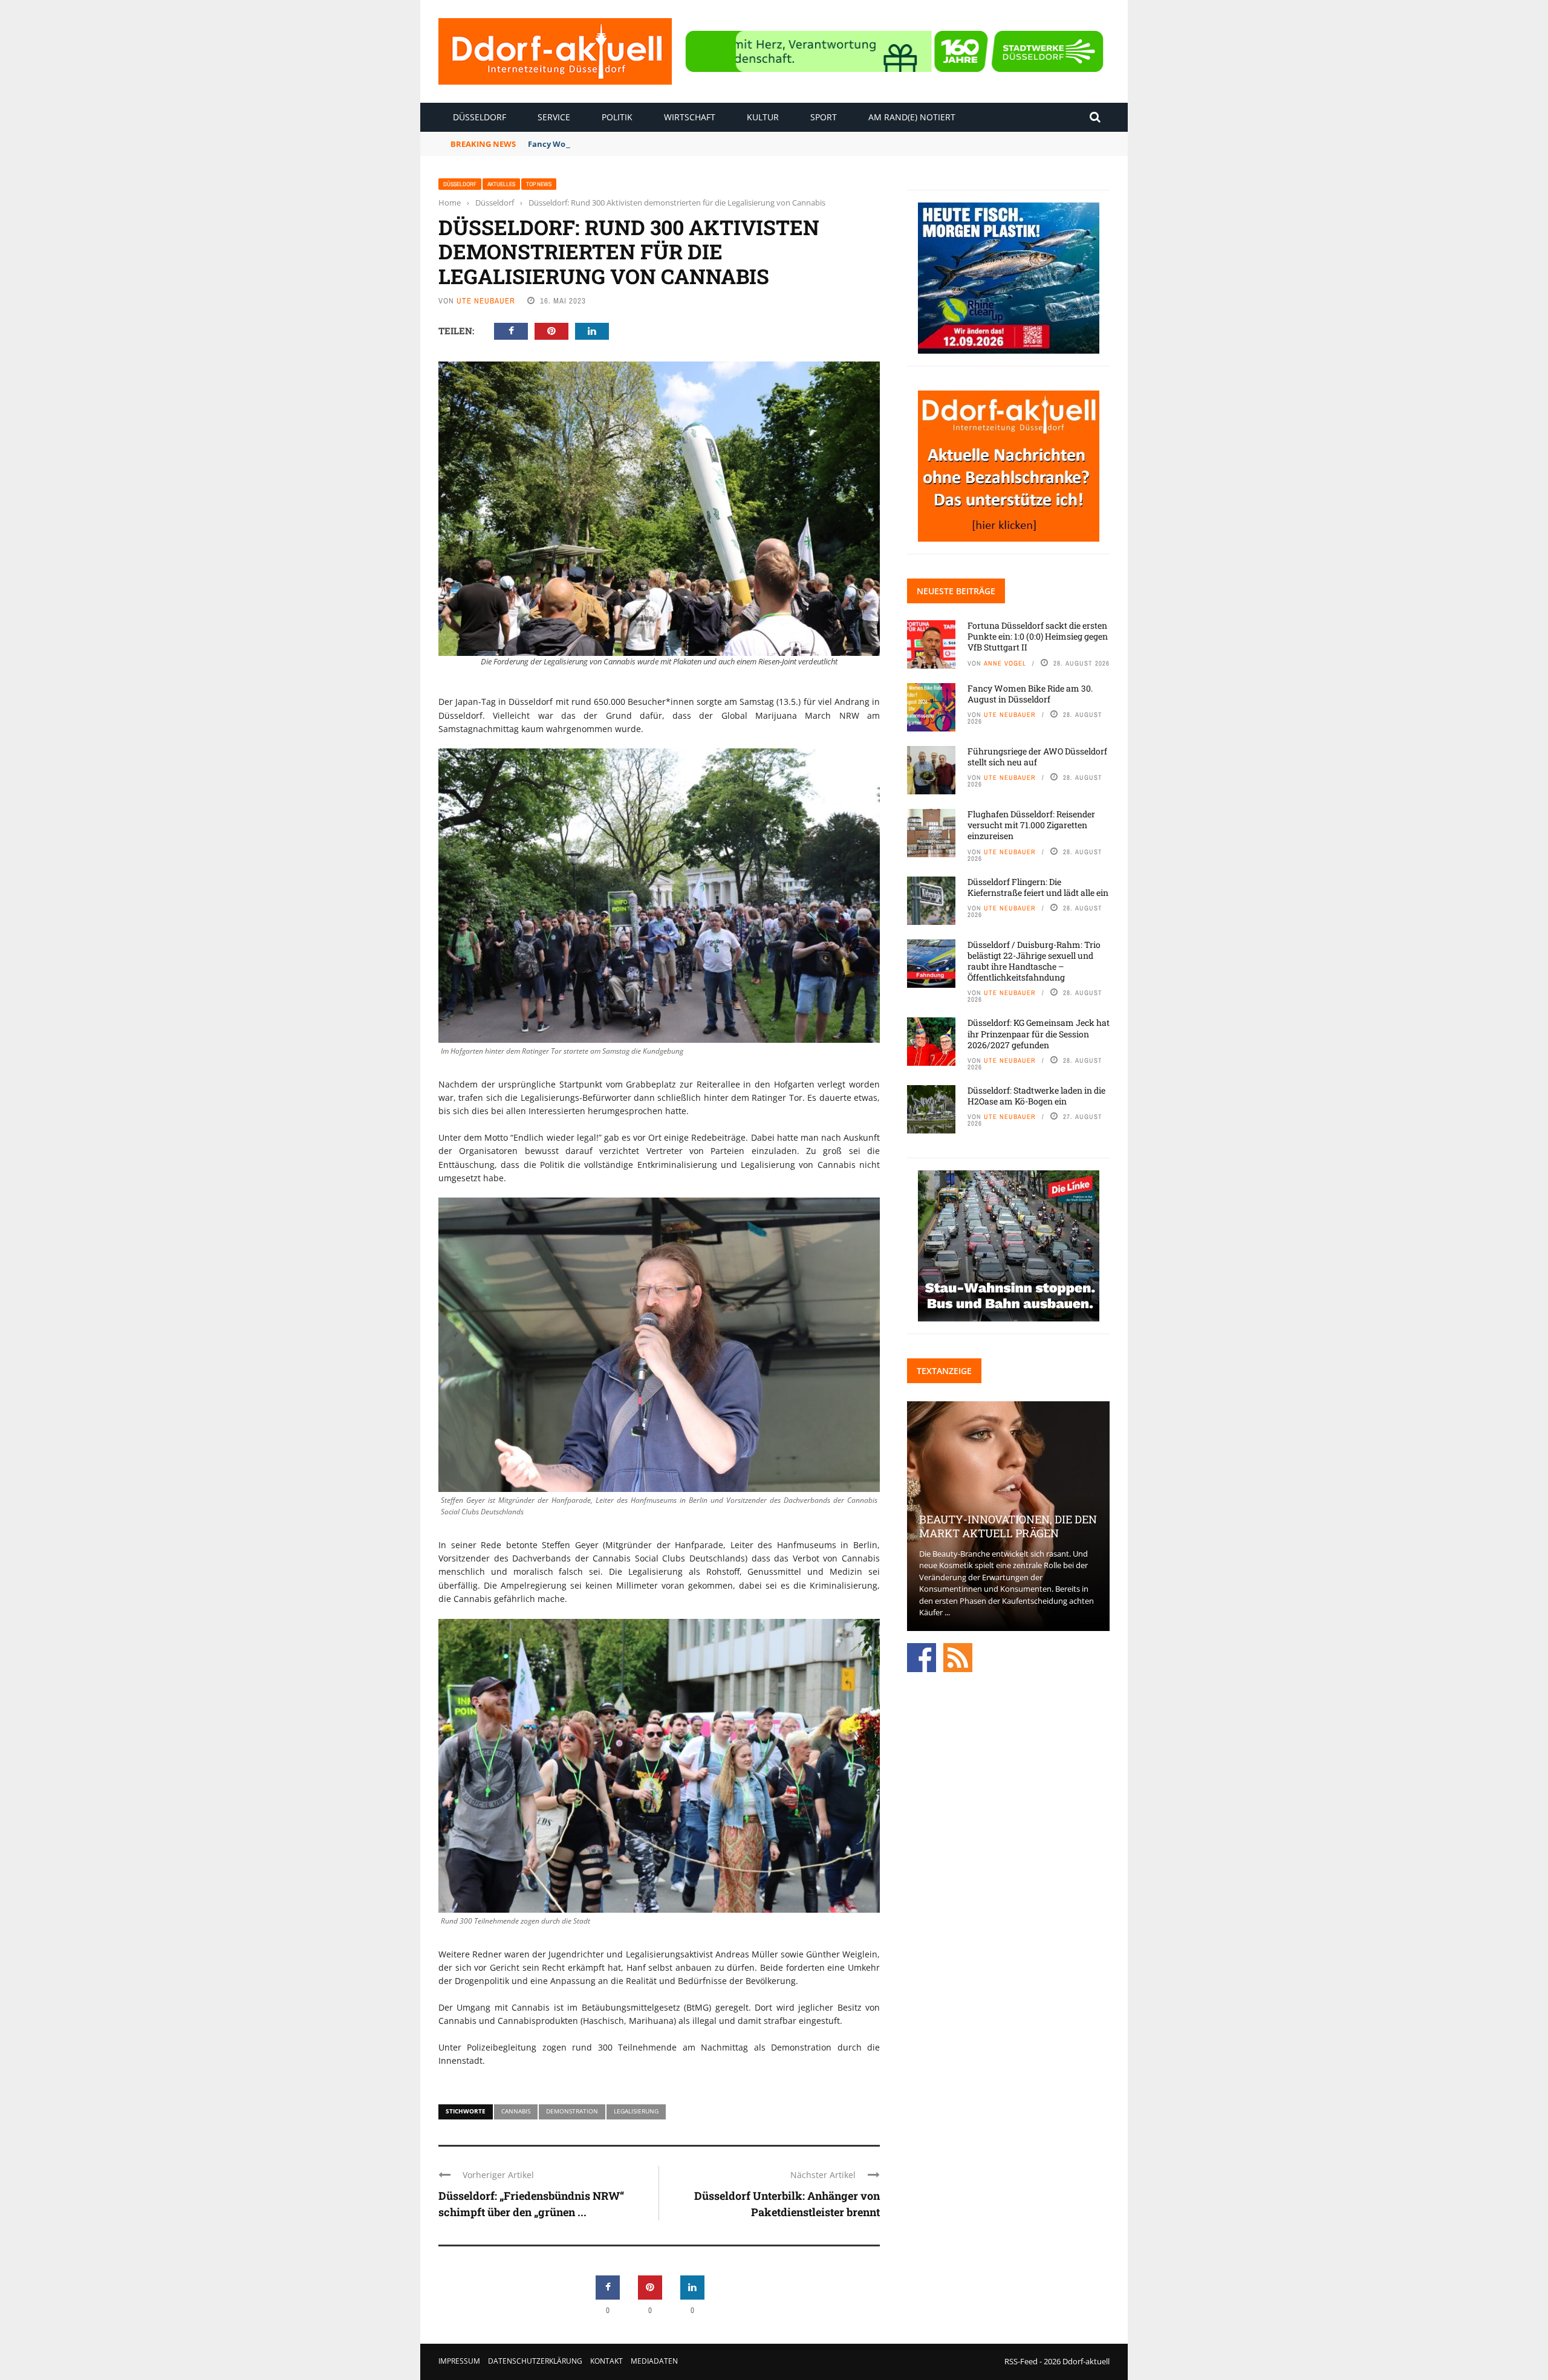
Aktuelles (501, 184)
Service (554, 117)
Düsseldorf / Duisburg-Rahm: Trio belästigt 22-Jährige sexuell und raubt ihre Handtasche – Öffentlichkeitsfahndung (1034, 961)
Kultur (763, 117)
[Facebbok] (922, 1656)
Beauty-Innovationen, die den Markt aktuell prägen (1008, 1526)
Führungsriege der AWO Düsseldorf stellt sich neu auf (1037, 757)
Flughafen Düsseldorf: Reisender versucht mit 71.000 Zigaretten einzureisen (1031, 825)
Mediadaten (654, 2361)
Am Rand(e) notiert (912, 117)
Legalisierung (636, 2111)
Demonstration (572, 2111)
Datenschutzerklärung (535, 2361)
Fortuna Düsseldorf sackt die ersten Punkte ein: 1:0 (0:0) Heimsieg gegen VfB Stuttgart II (1038, 636)
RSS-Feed (1021, 2361)
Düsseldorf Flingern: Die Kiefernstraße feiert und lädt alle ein (1038, 887)
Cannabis (516, 2111)
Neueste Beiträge (956, 591)
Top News (539, 184)
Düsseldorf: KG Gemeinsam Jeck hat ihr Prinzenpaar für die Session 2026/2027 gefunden (1039, 1033)
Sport (824, 117)
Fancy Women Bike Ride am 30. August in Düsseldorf (630, 144)
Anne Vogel (1005, 663)
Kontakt (607, 2361)
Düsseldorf (480, 117)
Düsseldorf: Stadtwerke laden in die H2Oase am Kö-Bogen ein (1036, 1096)
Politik (617, 117)
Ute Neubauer (486, 301)
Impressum (459, 2361)
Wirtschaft (690, 117)
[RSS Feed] (958, 1656)
